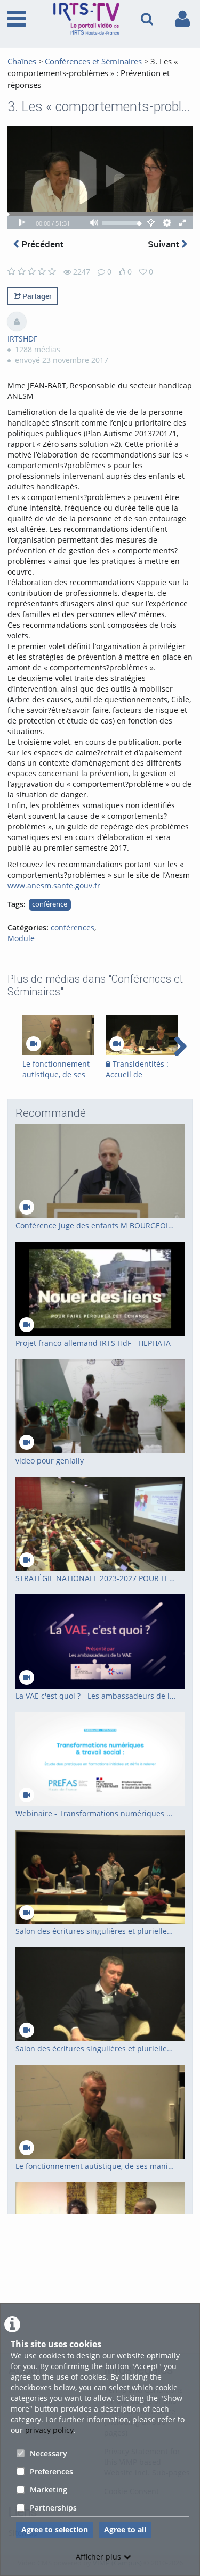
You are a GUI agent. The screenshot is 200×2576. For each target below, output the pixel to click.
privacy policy (49, 2430)
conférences (73, 928)
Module (21, 938)
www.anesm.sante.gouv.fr (54, 886)
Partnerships (53, 2508)
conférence (50, 904)
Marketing (49, 2490)
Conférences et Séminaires (93, 61)
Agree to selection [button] (55, 2529)
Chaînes (22, 61)
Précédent (41, 244)
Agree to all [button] (125, 2529)
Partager (36, 296)
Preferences (51, 2471)
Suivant (165, 244)
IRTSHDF (22, 339)
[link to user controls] (182, 19)
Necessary (49, 2453)
